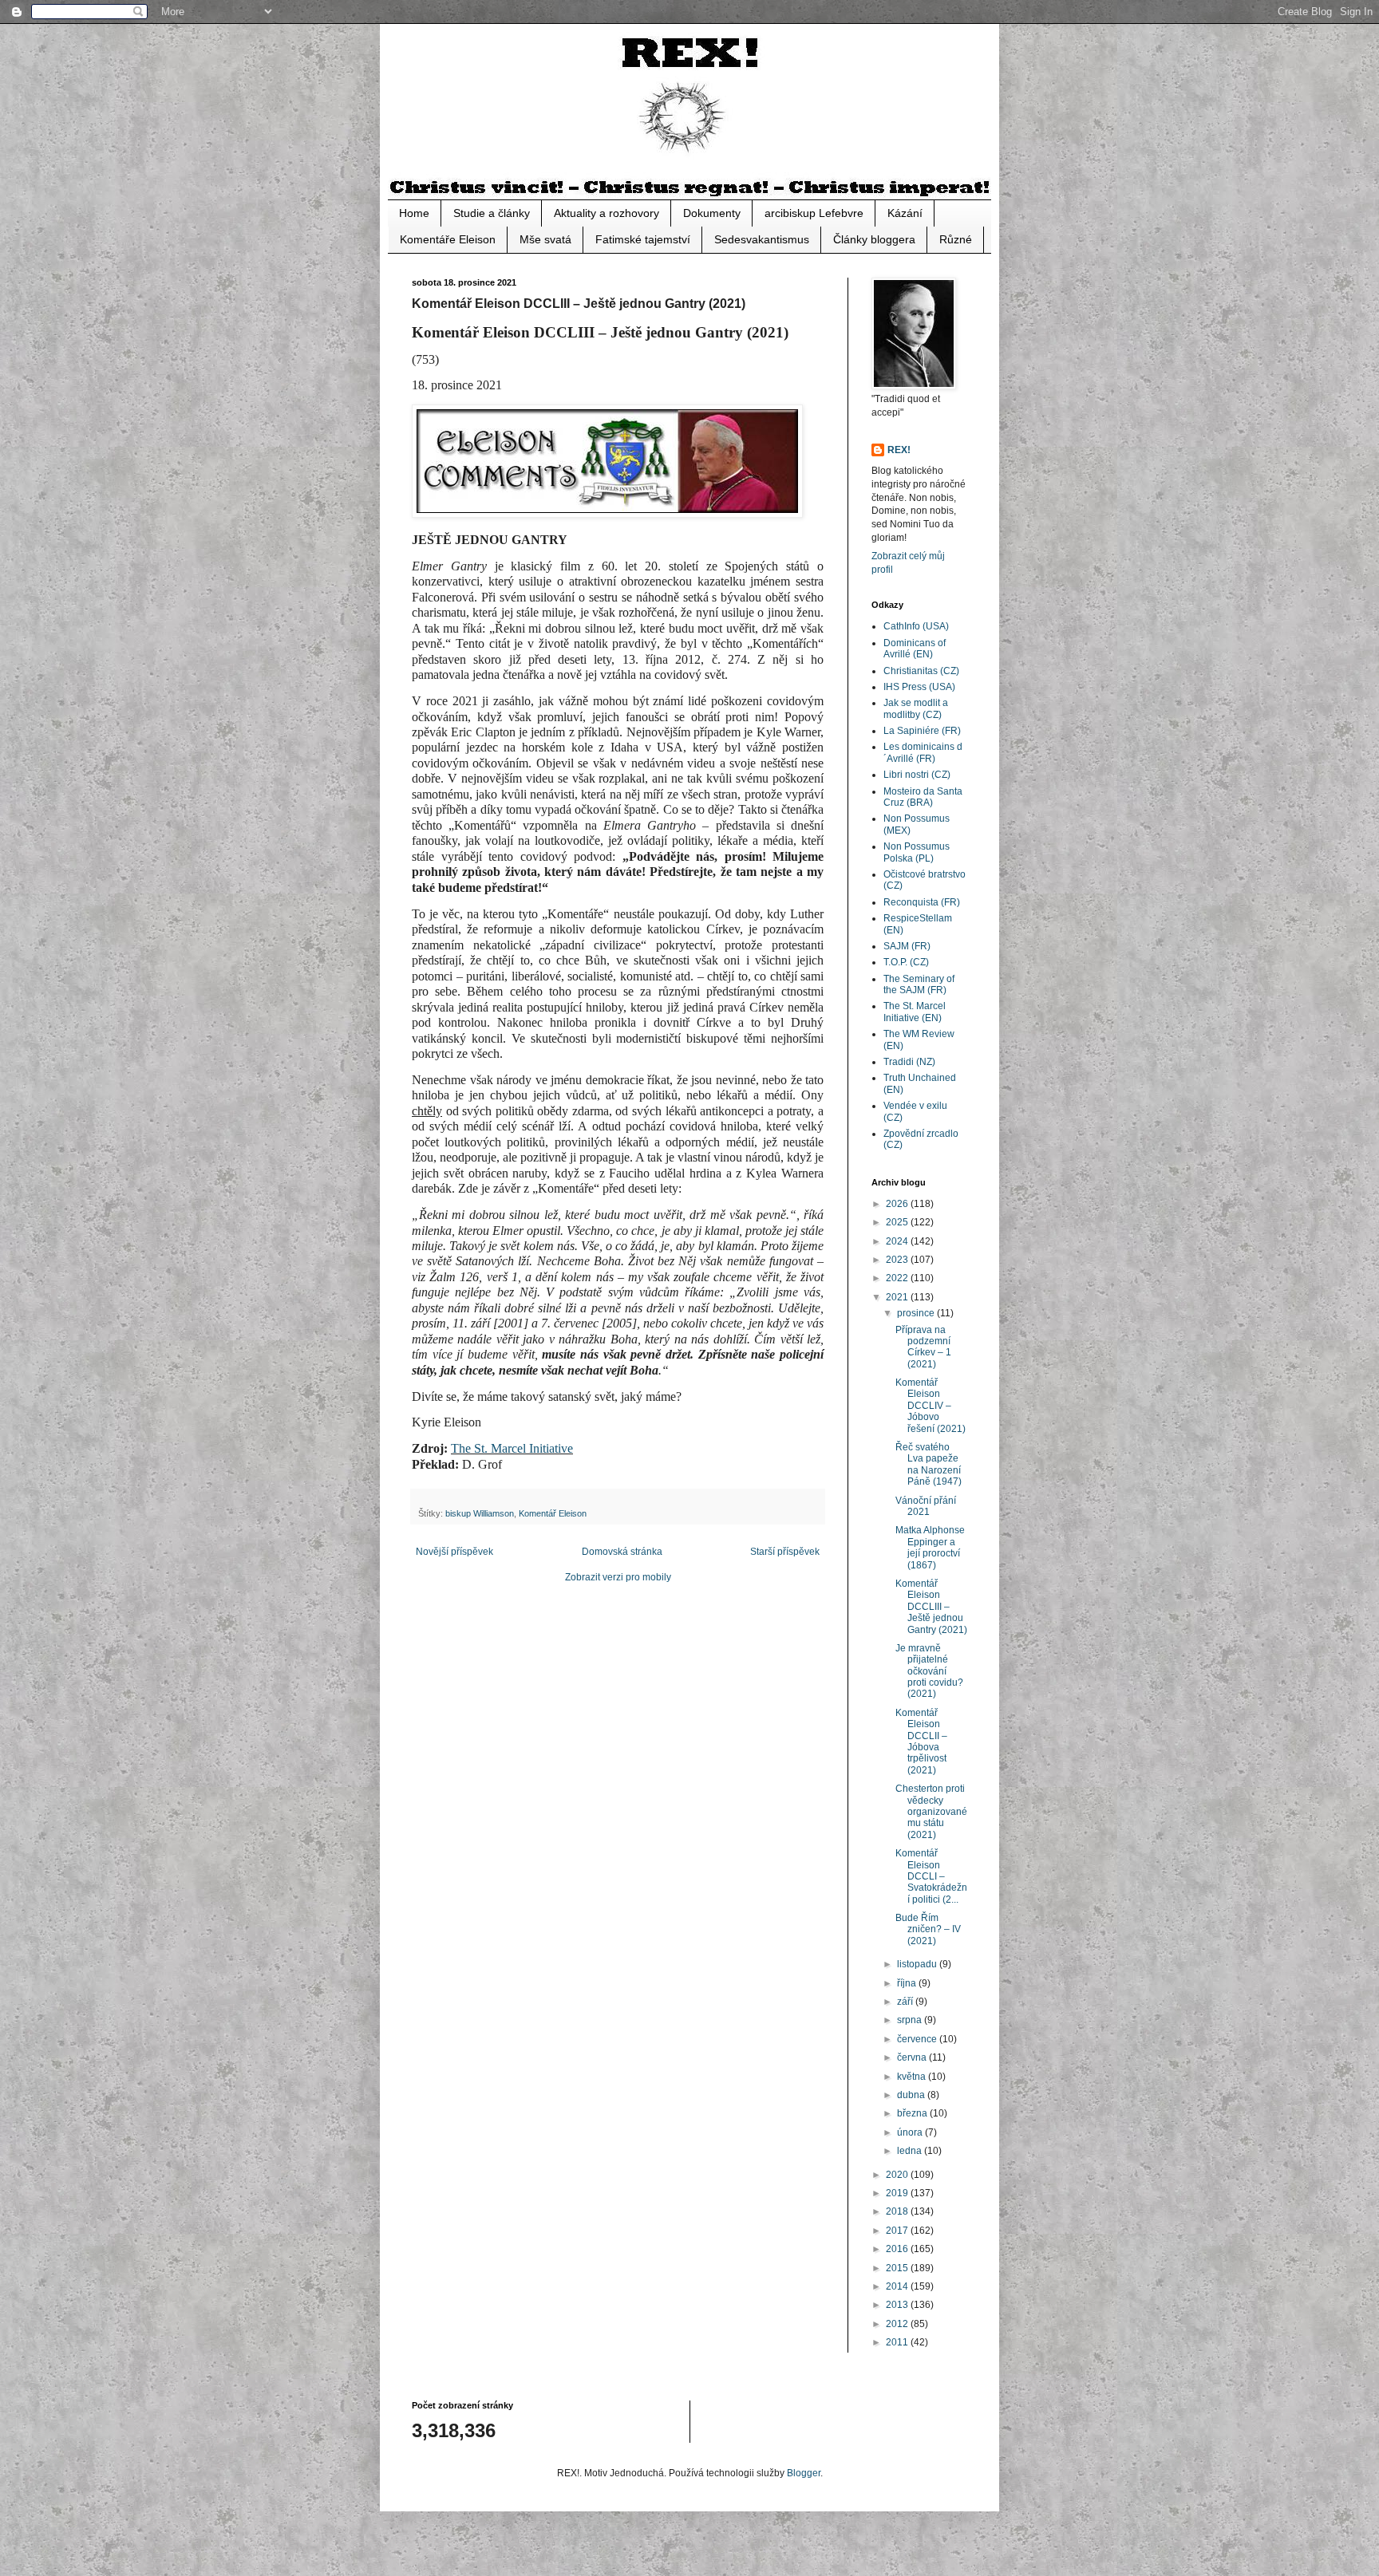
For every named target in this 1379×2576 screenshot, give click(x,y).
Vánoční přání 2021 (926, 1506)
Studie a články (492, 213)
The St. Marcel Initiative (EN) (915, 1012)
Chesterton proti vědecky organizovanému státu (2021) (931, 1812)
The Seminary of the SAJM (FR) (919, 984)
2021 (898, 1297)
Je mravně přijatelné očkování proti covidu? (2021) (929, 1671)
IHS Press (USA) (919, 687)
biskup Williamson (480, 1513)
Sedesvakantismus (762, 239)
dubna (912, 2095)
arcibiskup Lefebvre (814, 213)
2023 (898, 1260)
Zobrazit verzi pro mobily (618, 1577)
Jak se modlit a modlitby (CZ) (916, 708)
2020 (898, 2175)
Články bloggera (874, 239)
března (913, 2113)
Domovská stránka (622, 1552)
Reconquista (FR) (922, 902)
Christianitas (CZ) (921, 671)
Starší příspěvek (785, 1552)
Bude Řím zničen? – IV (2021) (928, 1929)
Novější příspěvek (454, 1552)
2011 (898, 2342)
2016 (898, 2249)
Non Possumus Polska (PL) (917, 852)
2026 (898, 1204)
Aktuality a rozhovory (607, 213)
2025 (898, 1222)
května (913, 2077)
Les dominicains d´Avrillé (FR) (923, 752)
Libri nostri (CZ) (917, 775)
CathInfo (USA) (916, 626)
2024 (898, 1241)
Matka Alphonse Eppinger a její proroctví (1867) (930, 1547)
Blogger (804, 2473)
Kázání (905, 213)
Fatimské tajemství (643, 239)
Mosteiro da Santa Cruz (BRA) (923, 797)
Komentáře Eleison (448, 239)
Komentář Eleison (553, 1513)
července (918, 2039)
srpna (911, 2020)
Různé (956, 239)
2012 (898, 2324)
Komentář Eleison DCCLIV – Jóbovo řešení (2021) (931, 1406)
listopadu (918, 1964)
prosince (917, 1313)
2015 (898, 2268)
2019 (898, 2193)
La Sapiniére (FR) (922, 731)
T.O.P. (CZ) (906, 962)
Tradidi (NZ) (909, 1062)
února (911, 2132)
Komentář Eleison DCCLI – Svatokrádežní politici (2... (931, 1876)
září (906, 2002)
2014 (898, 2286)
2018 (898, 2211)
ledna (911, 2151)
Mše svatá (545, 239)
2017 (898, 2231)
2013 (898, 2305)
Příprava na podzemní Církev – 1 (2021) (923, 1347)
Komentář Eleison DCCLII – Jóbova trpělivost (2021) (921, 1742)
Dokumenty (712, 213)
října (908, 1983)
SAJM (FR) (907, 946)
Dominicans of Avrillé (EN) (915, 649)
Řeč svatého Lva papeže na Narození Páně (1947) (929, 1464)
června (913, 2057)
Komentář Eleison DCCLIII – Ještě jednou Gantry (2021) (931, 1607)
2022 (898, 1278)
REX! (899, 450)
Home (414, 213)
